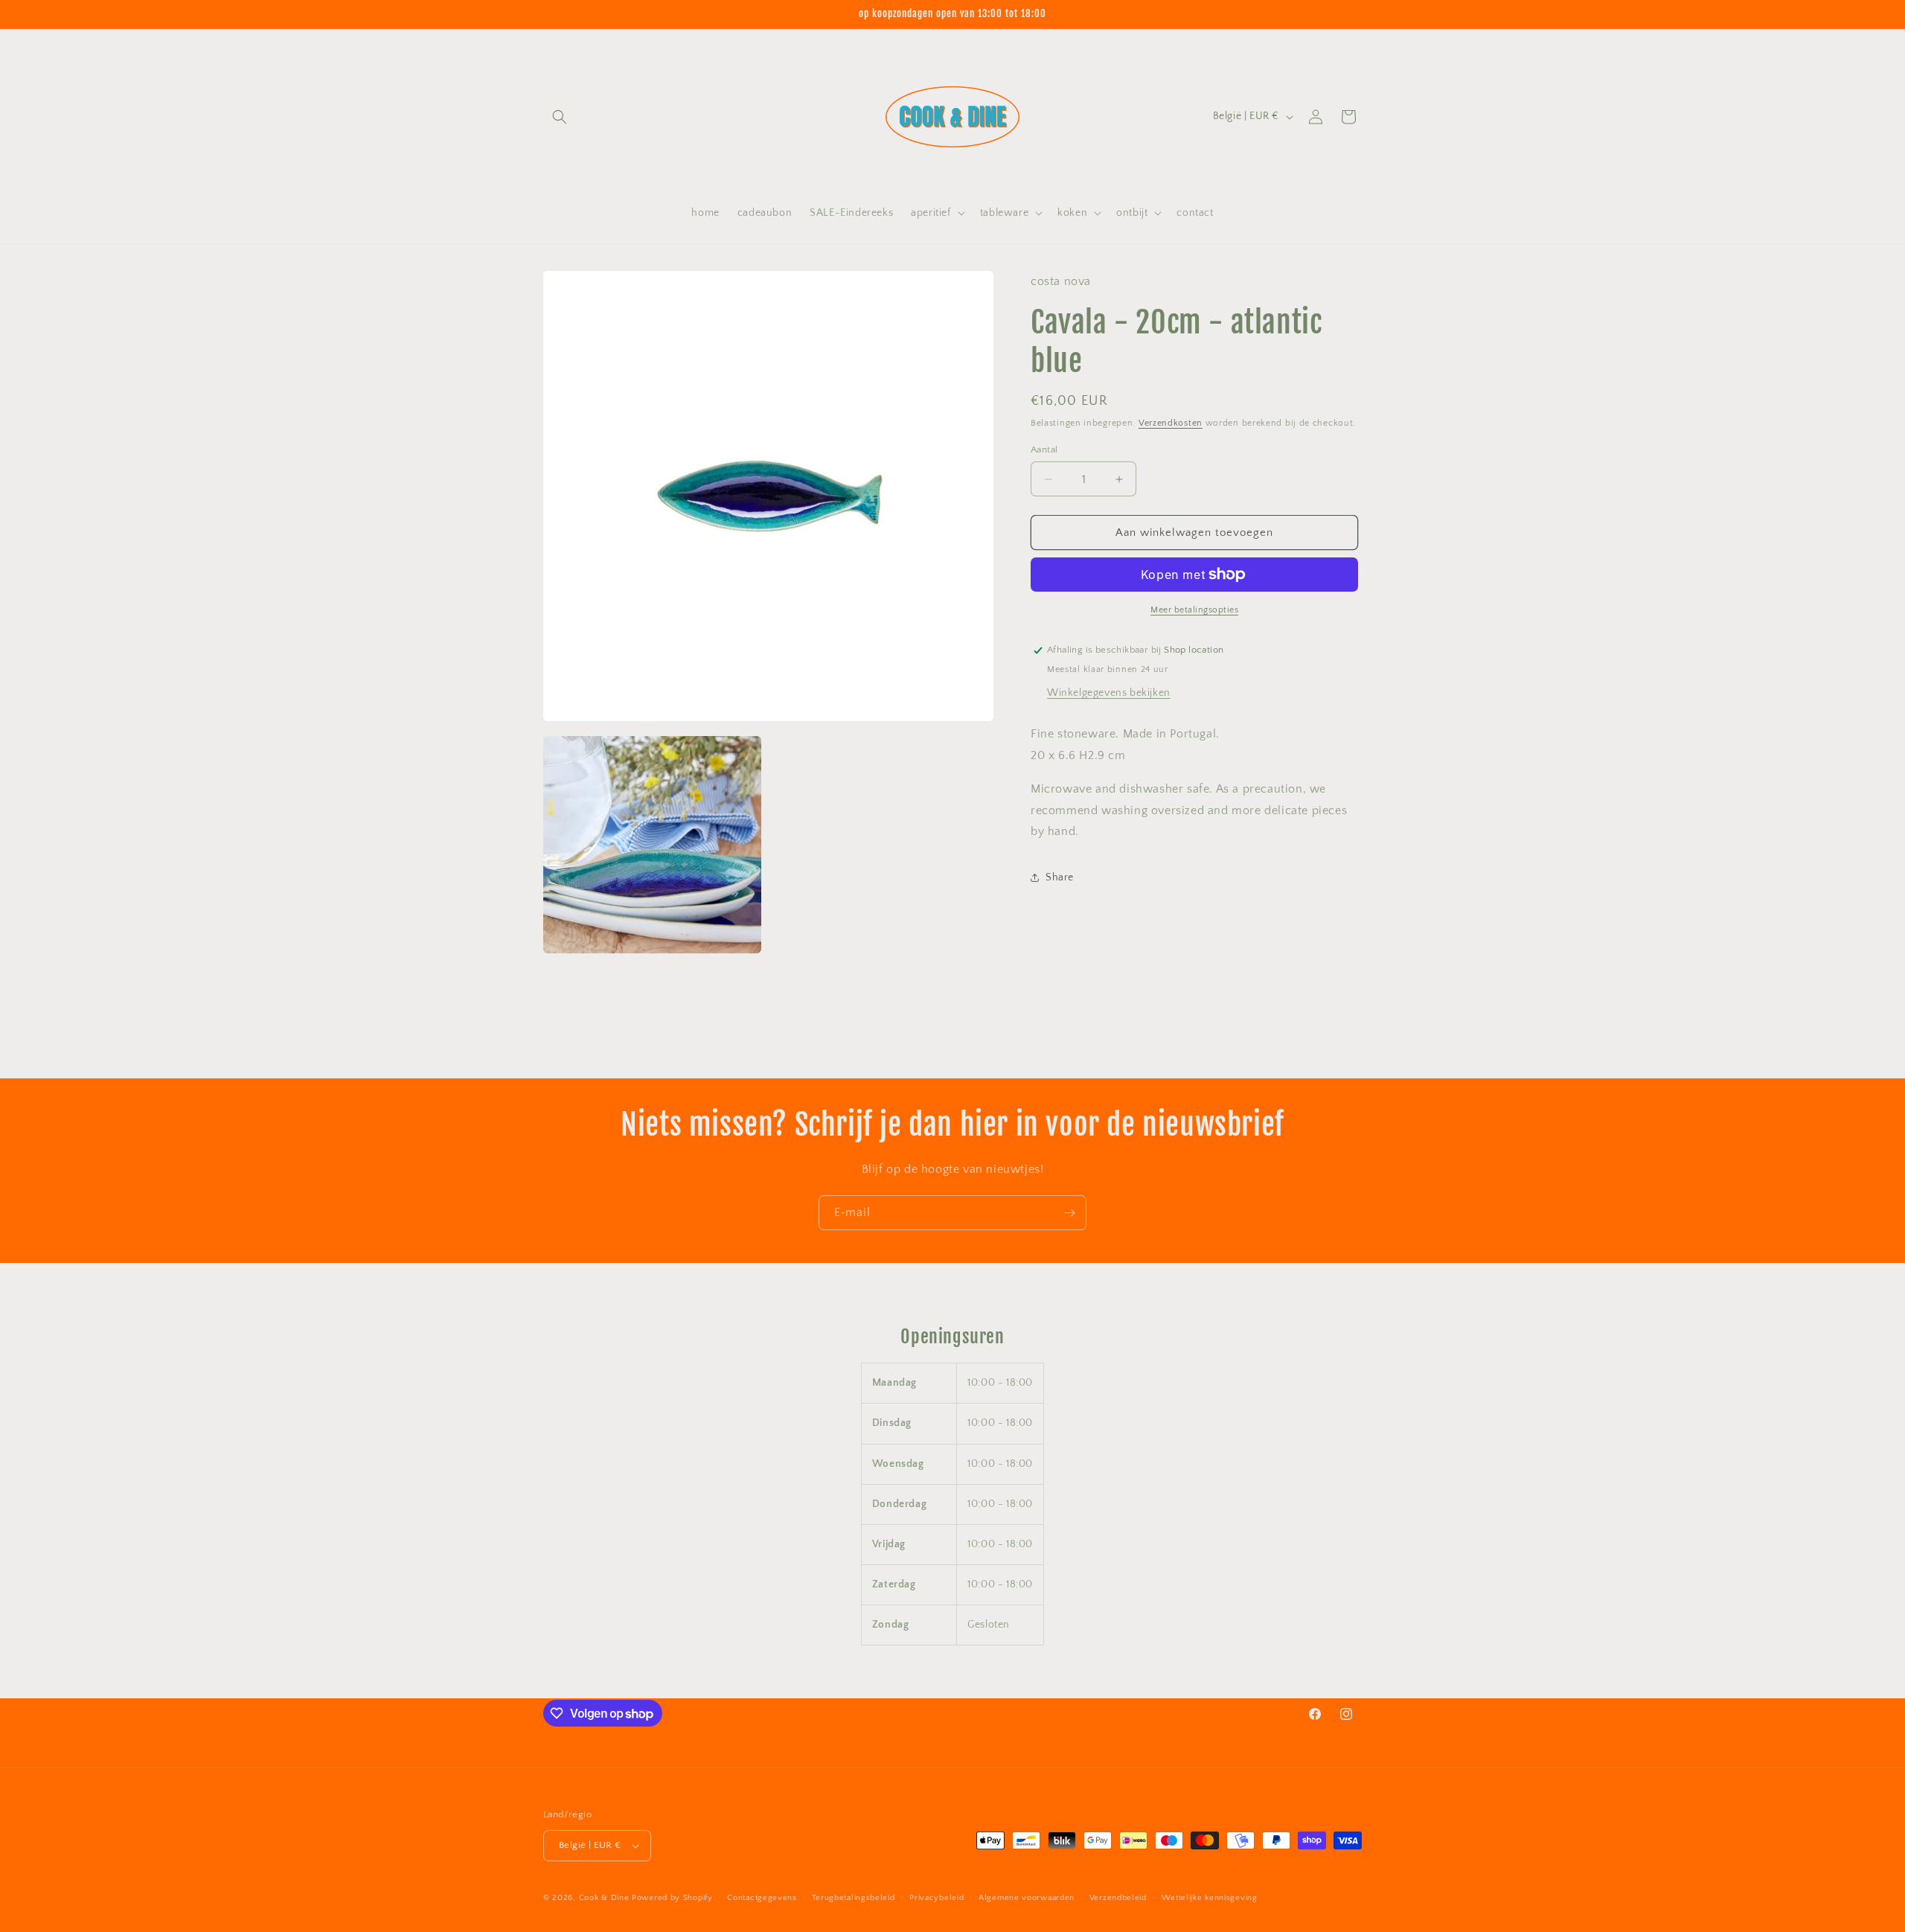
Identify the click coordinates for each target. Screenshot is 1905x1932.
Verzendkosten (1171, 423)
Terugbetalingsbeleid (854, 1898)
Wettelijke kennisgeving (1210, 1898)
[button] (560, 117)
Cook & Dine (604, 1898)
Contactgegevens (762, 1898)
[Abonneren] (1069, 1213)
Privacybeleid (937, 1898)
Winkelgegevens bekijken (1109, 693)
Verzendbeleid (1118, 1898)
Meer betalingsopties (1194, 610)
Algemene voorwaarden (1027, 1898)
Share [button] (1060, 877)
